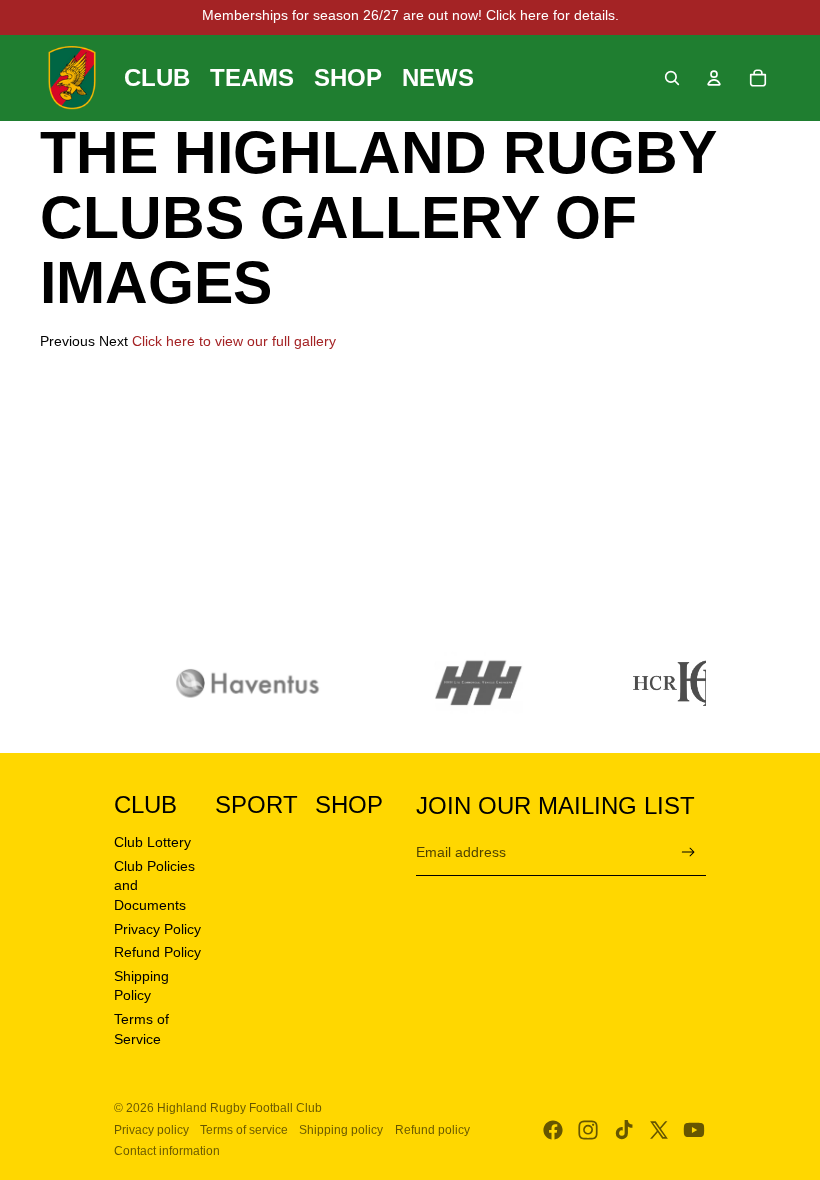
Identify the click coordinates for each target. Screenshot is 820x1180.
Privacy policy (151, 1130)
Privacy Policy (157, 929)
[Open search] (672, 78)
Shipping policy (341, 1130)
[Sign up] (688, 852)
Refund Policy (157, 952)
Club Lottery (152, 842)
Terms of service (244, 1130)
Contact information (167, 1151)
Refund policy (432, 1130)
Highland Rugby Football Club (239, 1108)
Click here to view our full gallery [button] (234, 341)
